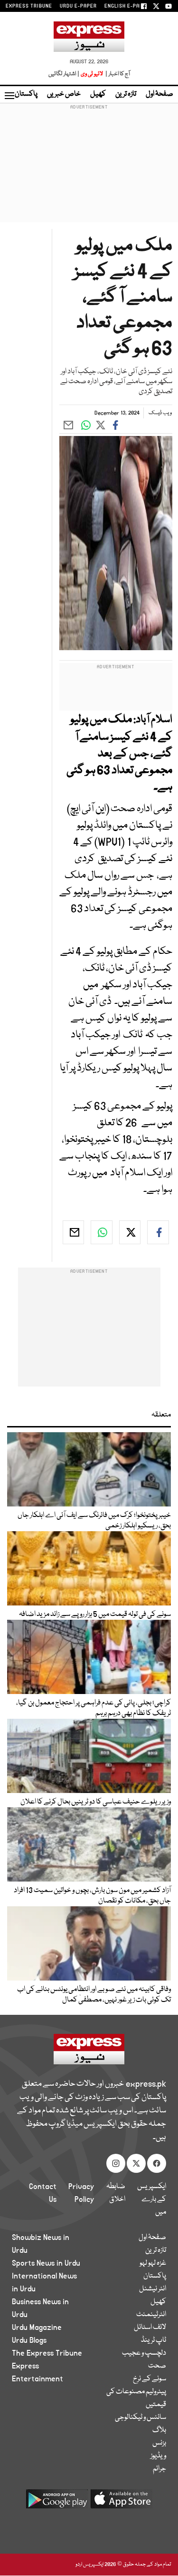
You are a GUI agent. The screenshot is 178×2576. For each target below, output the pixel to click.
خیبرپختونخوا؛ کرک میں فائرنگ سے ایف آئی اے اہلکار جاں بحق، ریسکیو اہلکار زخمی (94, 1521)
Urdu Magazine (37, 2328)
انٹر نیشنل (153, 2289)
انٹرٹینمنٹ (151, 2315)
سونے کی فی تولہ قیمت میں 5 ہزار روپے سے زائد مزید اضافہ (95, 1615)
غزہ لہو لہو (153, 2263)
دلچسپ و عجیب (144, 2353)
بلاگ (159, 2430)
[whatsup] (102, 1232)
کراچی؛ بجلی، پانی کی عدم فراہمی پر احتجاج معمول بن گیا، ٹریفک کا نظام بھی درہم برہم (94, 1708)
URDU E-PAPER (78, 6)
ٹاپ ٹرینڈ (154, 2340)
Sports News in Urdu (46, 2263)
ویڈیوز (158, 2456)
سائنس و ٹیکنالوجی (141, 2417)
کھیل (98, 94)
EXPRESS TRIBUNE (29, 6)
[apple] (122, 2502)
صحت (157, 2366)
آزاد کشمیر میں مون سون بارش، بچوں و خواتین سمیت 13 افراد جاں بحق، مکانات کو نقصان (92, 1896)
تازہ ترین (126, 94)
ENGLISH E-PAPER (127, 6)
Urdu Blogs (29, 2340)
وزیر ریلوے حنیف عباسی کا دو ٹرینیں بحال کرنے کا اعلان (96, 1802)
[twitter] (130, 1232)
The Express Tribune (47, 2353)
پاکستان (26, 94)
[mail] (74, 1232)
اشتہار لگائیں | (64, 74)
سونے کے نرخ (150, 2379)
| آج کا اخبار (117, 74)
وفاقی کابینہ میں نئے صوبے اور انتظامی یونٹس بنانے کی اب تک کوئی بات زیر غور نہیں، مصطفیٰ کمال (94, 1995)
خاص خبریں (64, 94)
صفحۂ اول (159, 94)
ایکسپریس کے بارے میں (152, 2200)
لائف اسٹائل (150, 2328)
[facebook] (158, 1232)
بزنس (159, 2443)
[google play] (57, 2502)
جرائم (159, 2469)
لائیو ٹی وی (92, 74)
